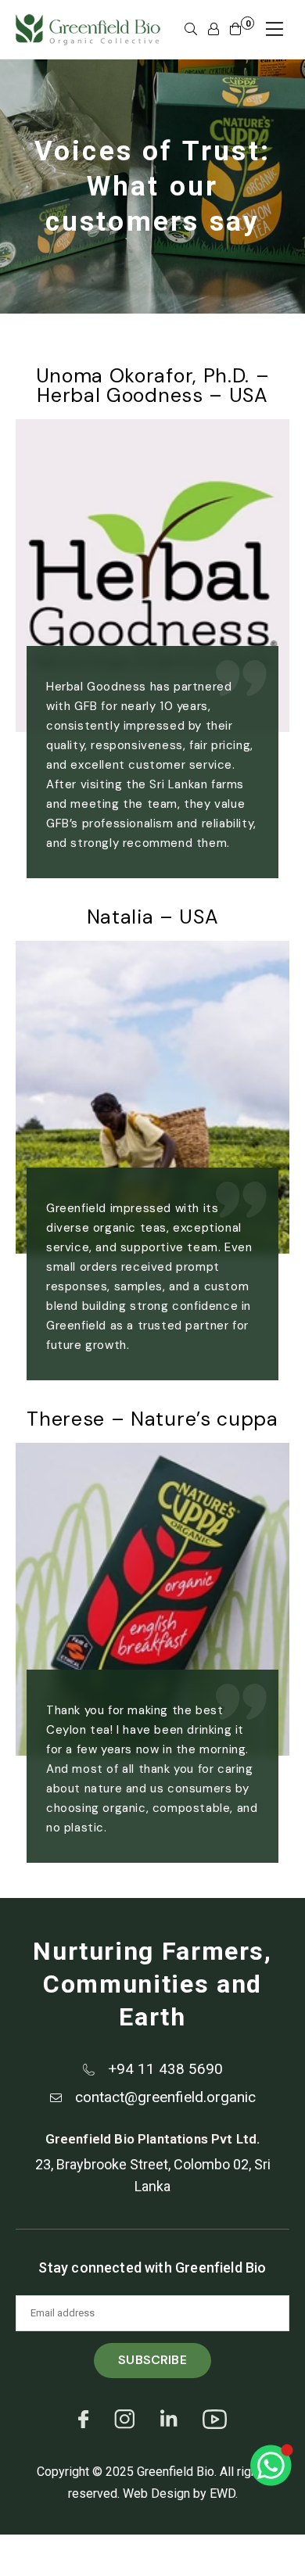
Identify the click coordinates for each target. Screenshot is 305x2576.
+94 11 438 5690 (165, 2069)
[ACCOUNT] (213, 30)
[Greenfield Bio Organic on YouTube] (215, 2427)
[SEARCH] (191, 30)
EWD (222, 2493)
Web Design (156, 2493)
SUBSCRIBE (152, 2360)
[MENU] (274, 29)
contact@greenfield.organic (165, 2097)
